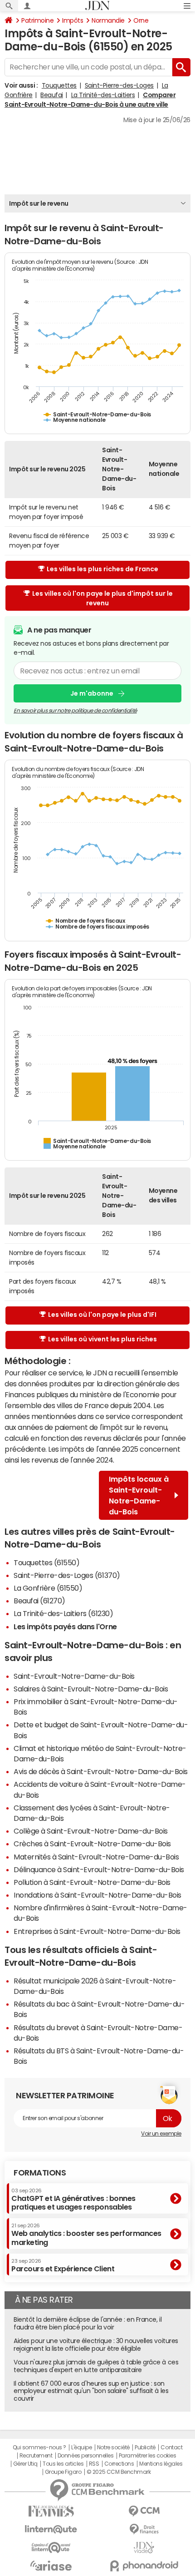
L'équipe (81, 2447)
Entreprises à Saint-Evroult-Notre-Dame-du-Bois (97, 1931)
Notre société (113, 2447)
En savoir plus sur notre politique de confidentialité (75, 711)
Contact (171, 2447)
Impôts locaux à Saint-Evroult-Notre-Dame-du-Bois (139, 1495)
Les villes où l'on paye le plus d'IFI (102, 1315)
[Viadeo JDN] (144, 2548)
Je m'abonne (92, 693)
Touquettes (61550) (46, 1562)
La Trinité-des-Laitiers (103, 95)
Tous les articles (63, 2464)
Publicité (145, 2447)
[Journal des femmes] (51, 2511)
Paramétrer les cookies (147, 2456)
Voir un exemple (161, 2134)
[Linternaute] (51, 2529)
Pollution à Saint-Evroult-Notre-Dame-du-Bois (92, 1882)
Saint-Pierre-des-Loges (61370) (67, 1575)
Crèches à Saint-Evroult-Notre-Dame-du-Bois (92, 1844)
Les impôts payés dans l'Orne (65, 1627)
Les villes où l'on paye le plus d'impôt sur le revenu (102, 598)
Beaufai (52, 95)
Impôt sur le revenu (39, 203)
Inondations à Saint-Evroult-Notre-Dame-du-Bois (97, 1895)
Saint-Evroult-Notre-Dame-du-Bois (74, 1676)
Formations (40, 2173)
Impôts (73, 20)
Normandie (108, 20)
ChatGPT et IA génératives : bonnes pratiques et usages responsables (73, 2199)
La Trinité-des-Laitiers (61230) (63, 1613)
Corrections (119, 2464)
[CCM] (144, 2511)
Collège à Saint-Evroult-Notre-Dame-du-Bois (91, 1831)
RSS (94, 2464)
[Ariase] (51, 2566)
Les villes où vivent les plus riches (102, 1339)
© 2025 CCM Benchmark (119, 2472)
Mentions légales (161, 2464)
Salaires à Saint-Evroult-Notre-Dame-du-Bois (91, 1689)
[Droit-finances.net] (144, 2529)
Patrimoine (37, 20)
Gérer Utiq (25, 2464)
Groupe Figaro (63, 2472)
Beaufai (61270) (39, 1601)
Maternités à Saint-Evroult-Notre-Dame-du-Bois (96, 1857)
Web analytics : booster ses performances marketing (86, 2234)
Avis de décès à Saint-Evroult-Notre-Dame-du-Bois (101, 1771)
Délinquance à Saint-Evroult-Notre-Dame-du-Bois (99, 1869)
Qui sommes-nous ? (39, 2447)
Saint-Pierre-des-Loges (119, 85)
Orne (141, 20)
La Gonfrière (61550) (48, 1588)
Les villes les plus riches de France (102, 569)
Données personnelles (85, 2456)
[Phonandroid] (144, 2566)
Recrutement (36, 2456)
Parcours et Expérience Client (63, 2265)
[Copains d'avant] (51, 2548)
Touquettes (59, 85)
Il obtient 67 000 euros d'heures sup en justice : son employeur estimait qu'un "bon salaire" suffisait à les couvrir (91, 2391)
